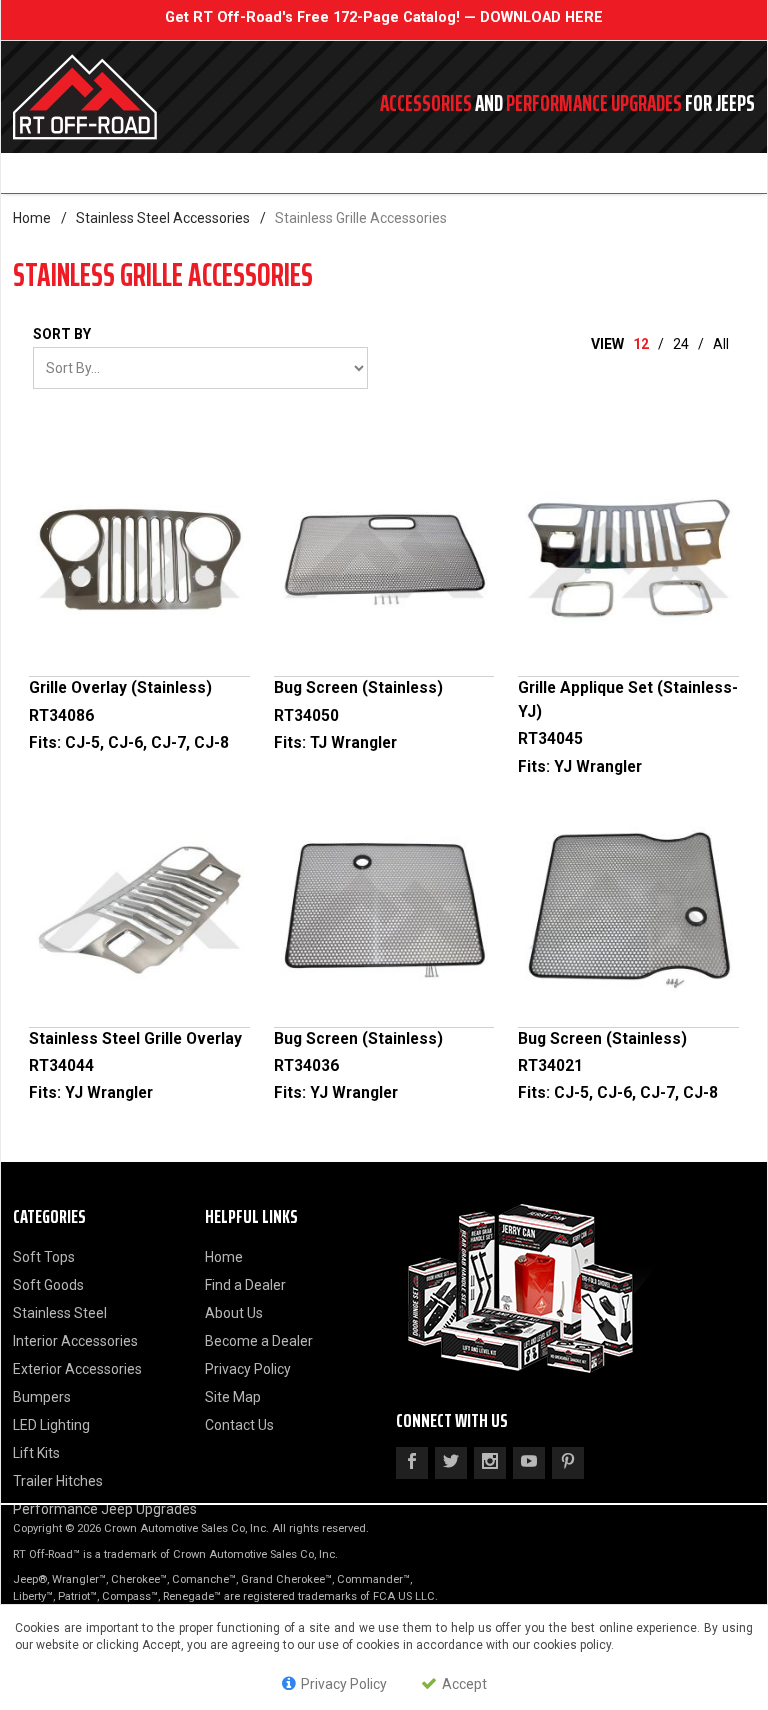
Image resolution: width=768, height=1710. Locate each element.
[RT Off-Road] (154, 97)
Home (32, 218)
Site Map (233, 1397)
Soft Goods (48, 1285)
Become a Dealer (259, 1341)
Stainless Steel (60, 1313)
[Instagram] (490, 1463)
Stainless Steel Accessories (163, 218)
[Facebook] (412, 1463)
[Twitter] (451, 1463)
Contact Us (239, 1425)
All (721, 344)
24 (681, 344)
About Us (234, 1313)
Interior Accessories (75, 1341)
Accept (463, 1684)
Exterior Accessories (77, 1369)
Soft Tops (44, 1257)
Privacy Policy (248, 1369)
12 (641, 344)
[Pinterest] (568, 1463)
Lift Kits (36, 1453)
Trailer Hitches (58, 1481)
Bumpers (42, 1397)
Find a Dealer (245, 1285)
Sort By (62, 334)
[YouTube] (529, 1463)
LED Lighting (51, 1425)
